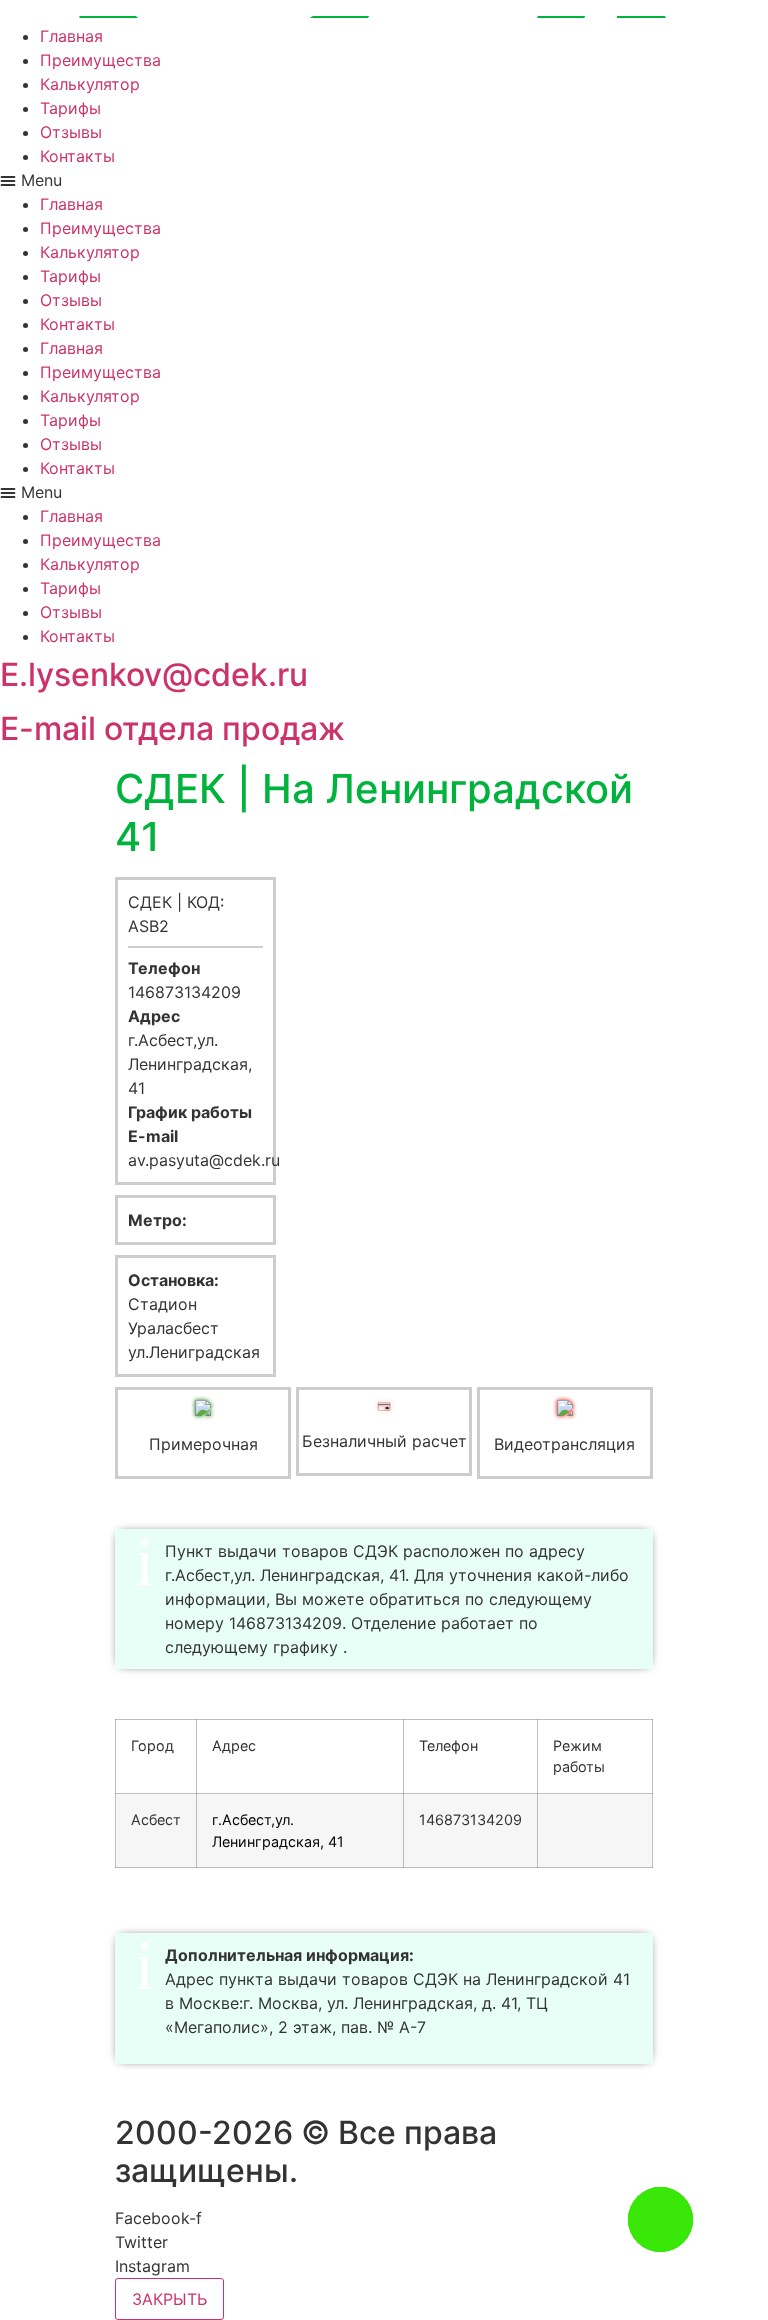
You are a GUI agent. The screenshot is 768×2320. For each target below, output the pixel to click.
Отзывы (71, 132)
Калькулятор (90, 84)
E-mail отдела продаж (172, 728)
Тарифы (70, 108)
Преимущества (100, 60)
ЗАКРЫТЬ (169, 2299)
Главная (71, 36)
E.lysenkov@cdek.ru (154, 674)
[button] (384, 180)
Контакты (77, 156)
